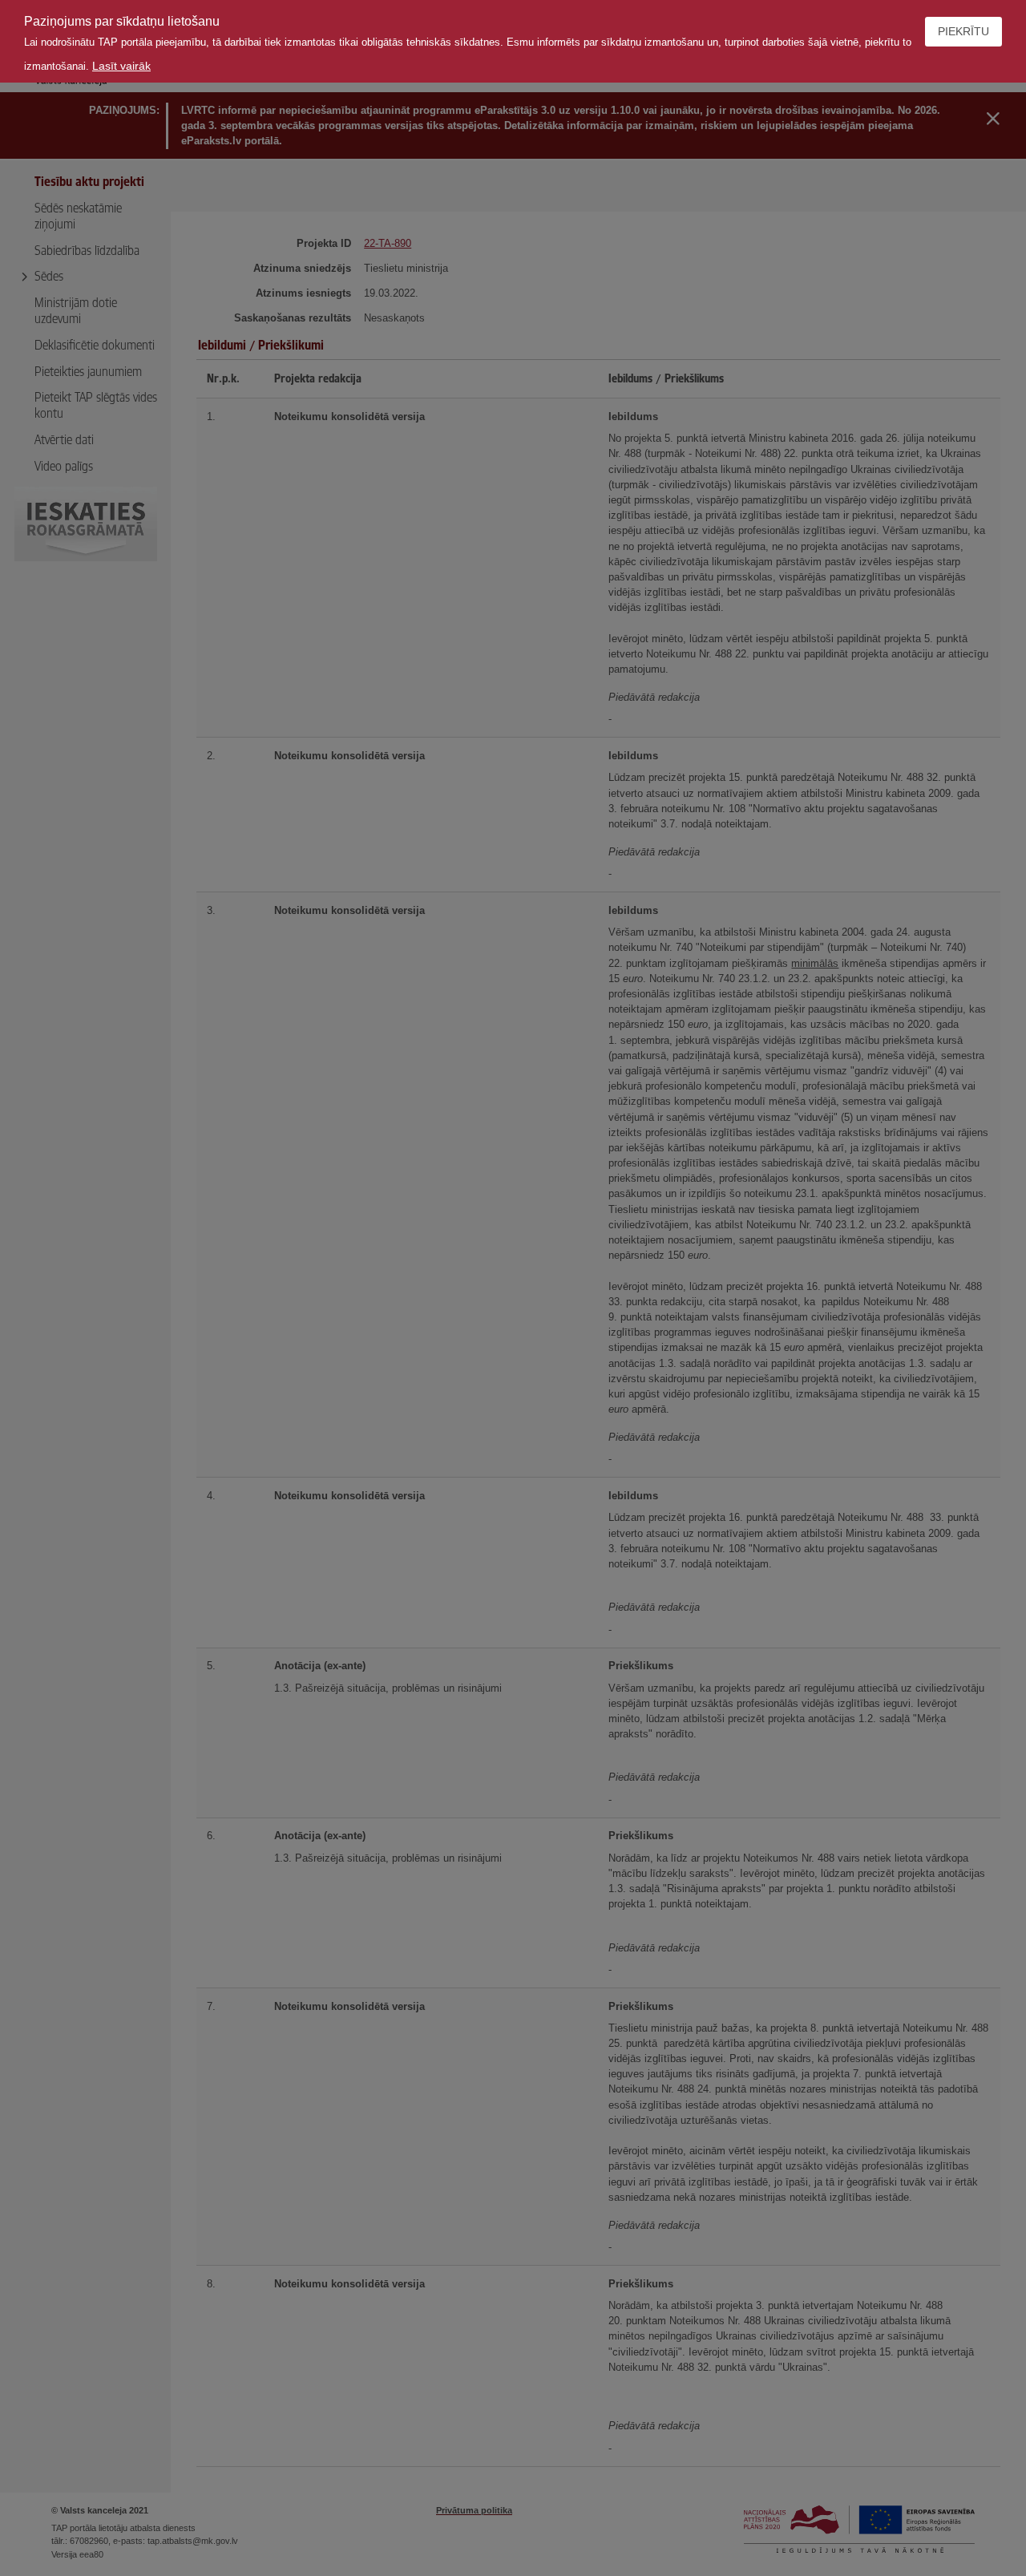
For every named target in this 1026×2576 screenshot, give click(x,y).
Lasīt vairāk (121, 66)
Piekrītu (963, 31)
